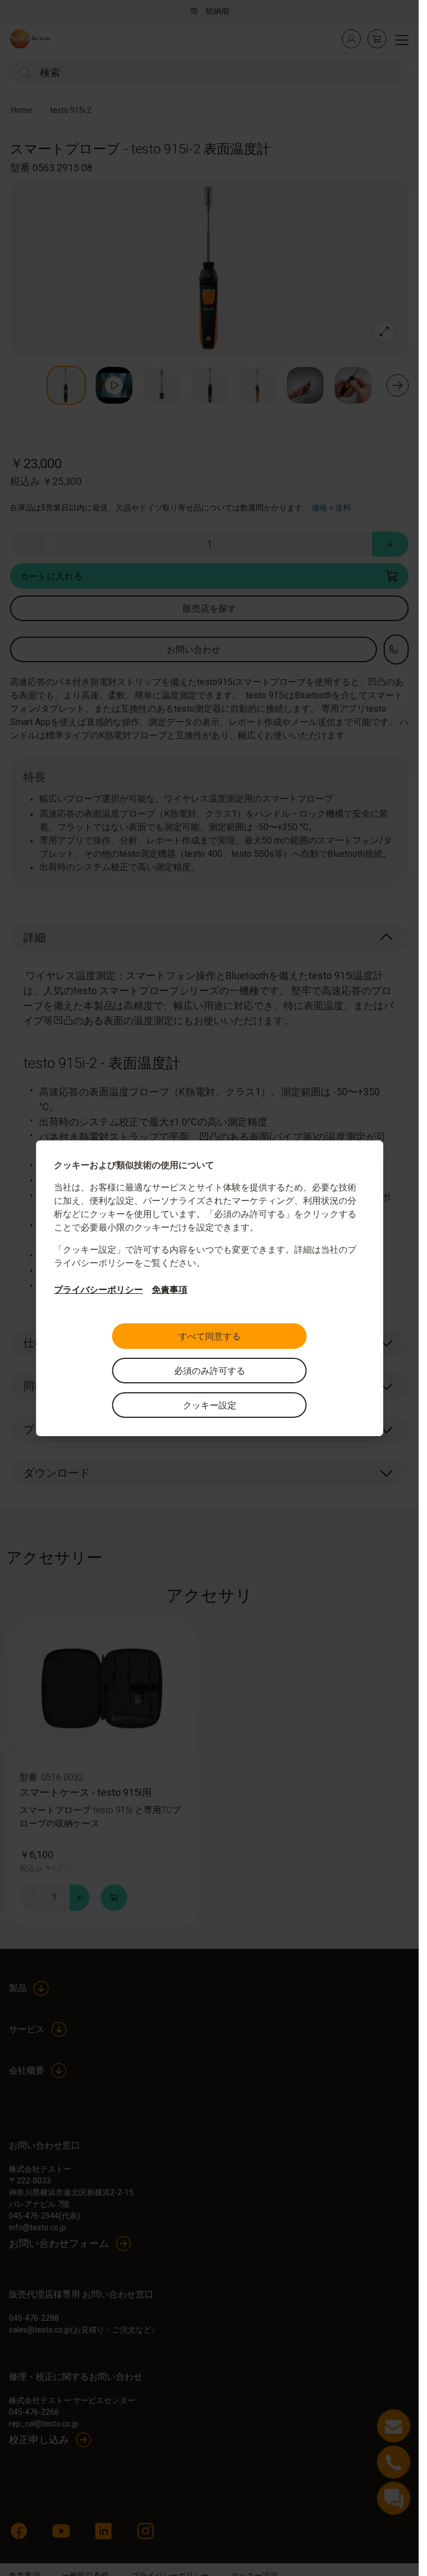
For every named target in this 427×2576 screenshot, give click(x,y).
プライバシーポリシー (98, 1290)
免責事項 (170, 1290)
